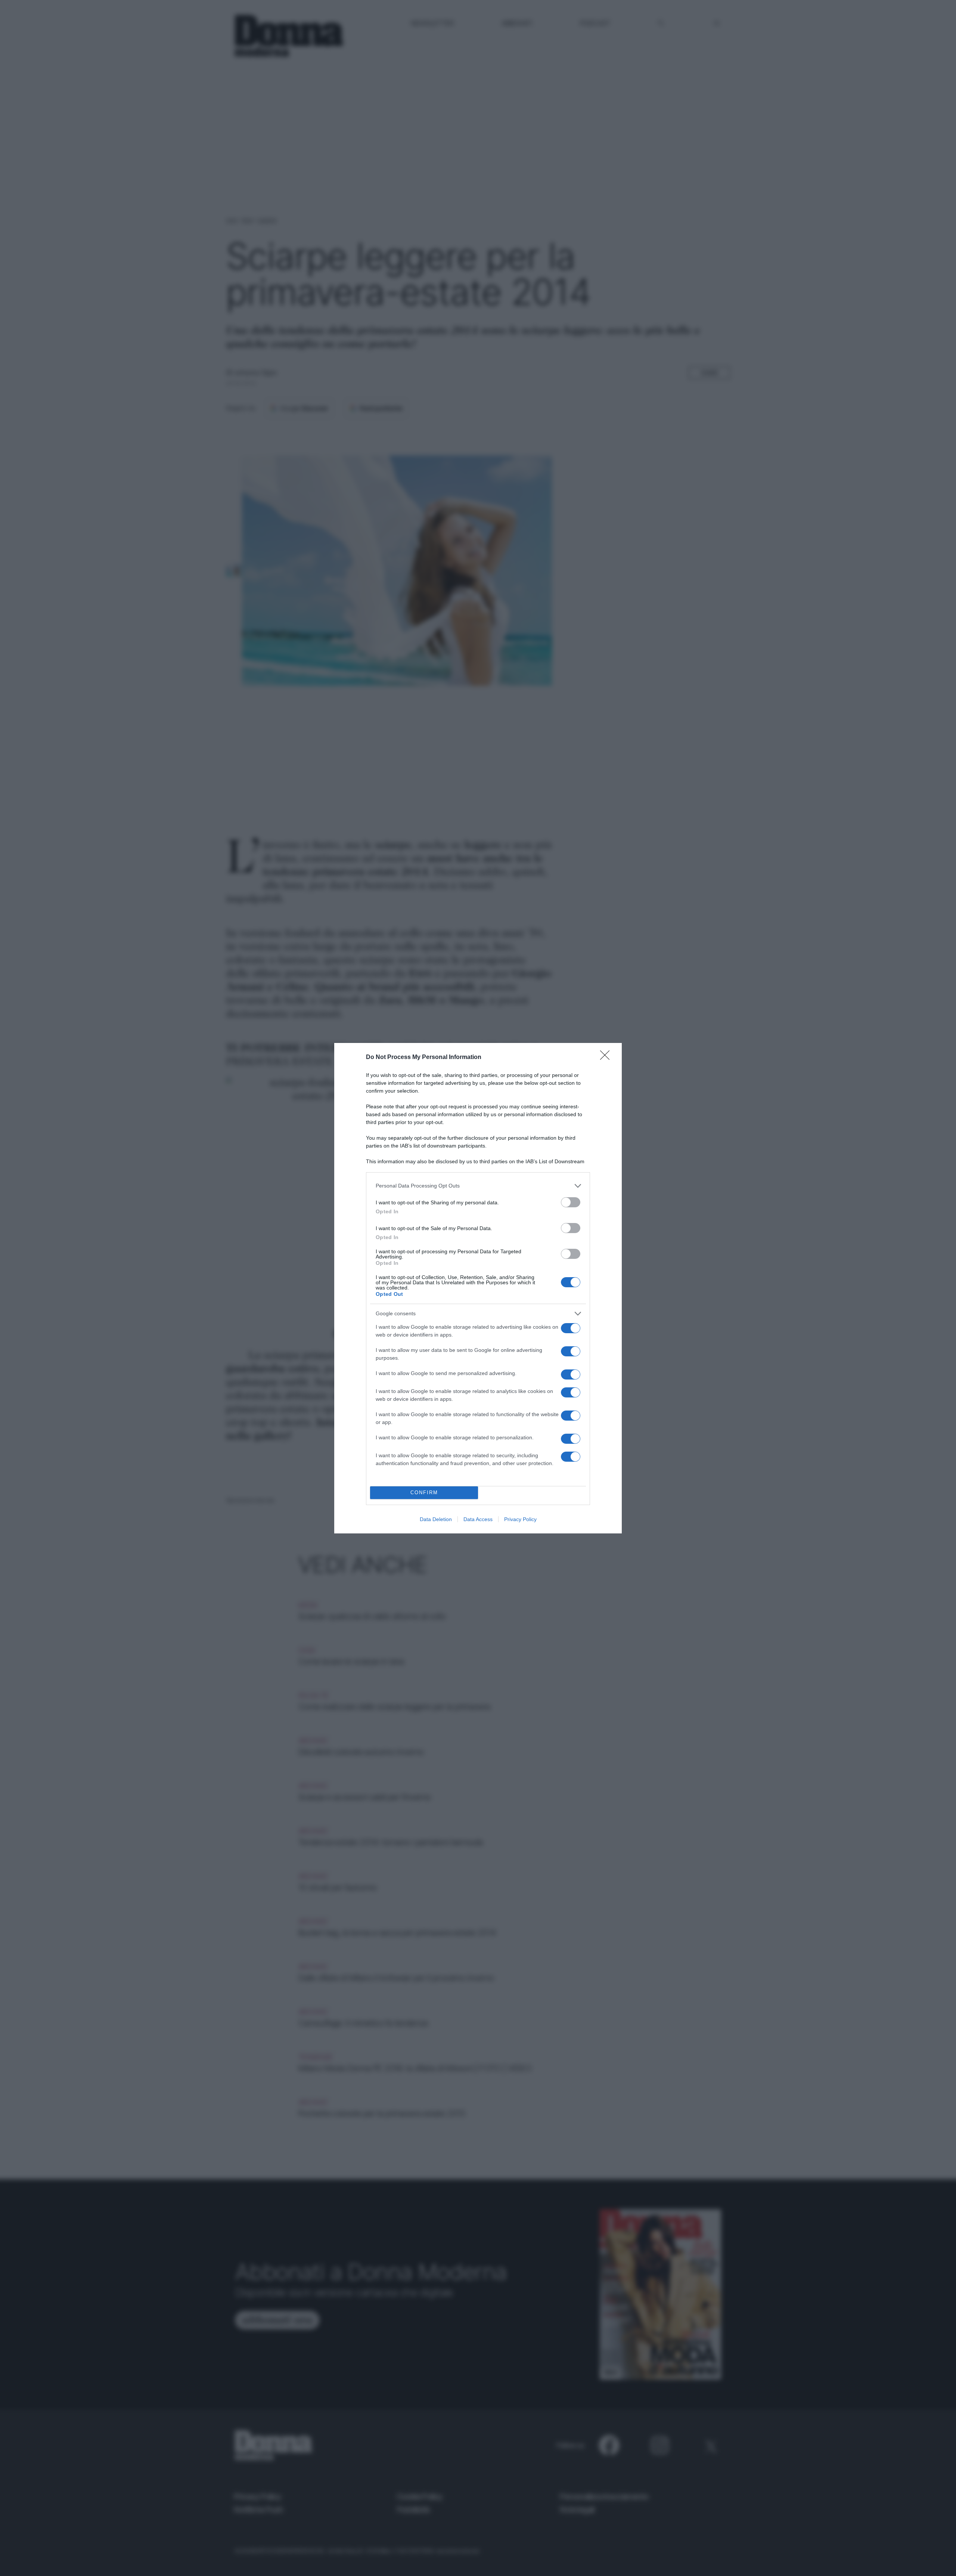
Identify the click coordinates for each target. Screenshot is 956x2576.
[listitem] (478, 1186)
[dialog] (478, 1288)
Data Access (478, 1519)
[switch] (571, 1202)
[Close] (607, 1058)
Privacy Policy (520, 1519)
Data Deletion (436, 1519)
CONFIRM (424, 1493)
